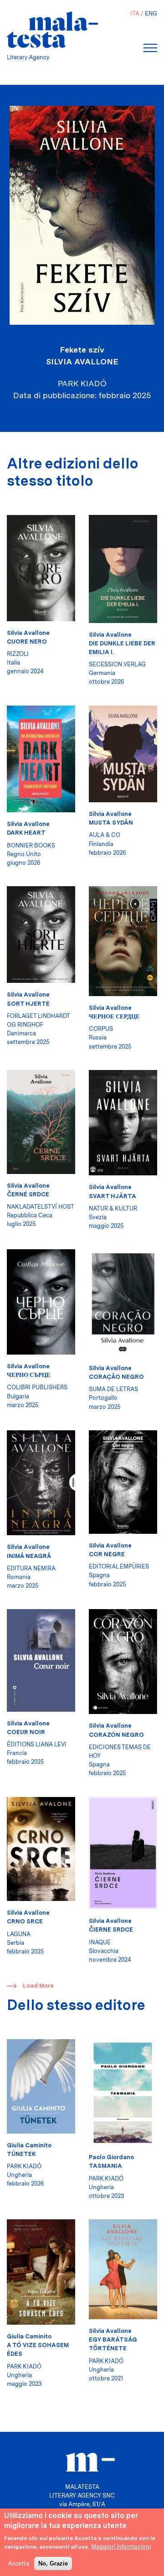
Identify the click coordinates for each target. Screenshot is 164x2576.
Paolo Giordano (111, 2157)
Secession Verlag (117, 664)
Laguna (19, 1934)
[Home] (52, 30)
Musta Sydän (111, 823)
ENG (151, 13)
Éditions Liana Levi (37, 1744)
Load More (38, 1986)
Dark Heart (26, 833)
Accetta (18, 2563)
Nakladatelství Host (41, 1207)
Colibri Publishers (37, 1387)
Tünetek (21, 2154)
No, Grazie (53, 2563)
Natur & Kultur (113, 1208)
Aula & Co (105, 835)
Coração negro (116, 1377)
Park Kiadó (24, 2166)
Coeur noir (26, 1732)
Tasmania (105, 2166)
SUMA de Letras (113, 1389)
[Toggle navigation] (150, 48)
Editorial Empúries (119, 1566)
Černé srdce (28, 1194)
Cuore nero (27, 641)
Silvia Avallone (82, 361)
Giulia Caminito (29, 2145)
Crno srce (25, 1921)
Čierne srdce (111, 1929)
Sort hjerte (28, 1004)
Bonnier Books (31, 845)
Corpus (101, 1029)
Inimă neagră (29, 1556)
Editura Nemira (31, 1568)
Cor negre (107, 1554)
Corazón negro (116, 1735)
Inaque (100, 1942)
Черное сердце (114, 1016)
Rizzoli (18, 654)
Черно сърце (29, 1375)
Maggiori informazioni (121, 2547)
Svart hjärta (113, 1196)
